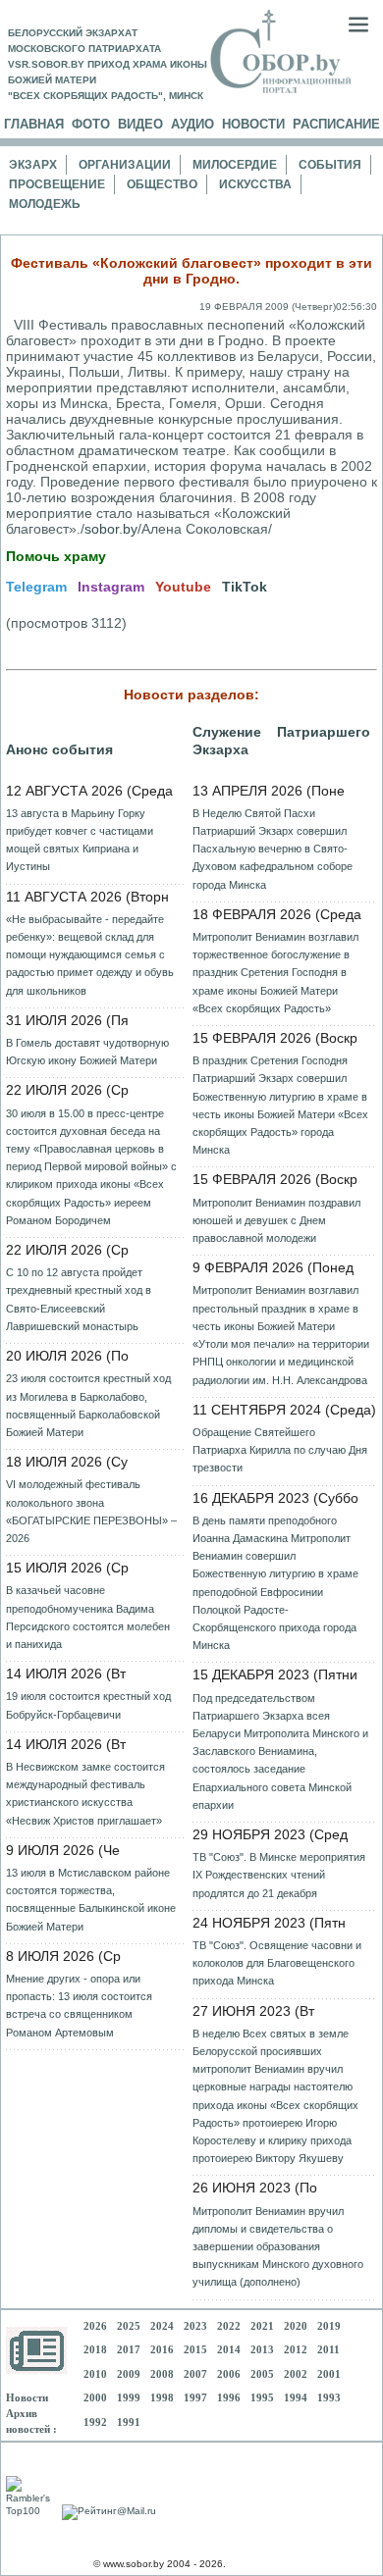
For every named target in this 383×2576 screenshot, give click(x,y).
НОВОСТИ (253, 124)
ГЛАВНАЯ (34, 124)
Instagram (111, 587)
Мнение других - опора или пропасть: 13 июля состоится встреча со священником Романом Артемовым (79, 2006)
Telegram (36, 587)
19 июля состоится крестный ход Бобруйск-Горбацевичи (88, 1705)
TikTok (245, 587)
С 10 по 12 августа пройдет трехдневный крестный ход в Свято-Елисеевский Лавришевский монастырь (79, 1299)
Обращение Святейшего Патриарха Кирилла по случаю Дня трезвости (280, 1450)
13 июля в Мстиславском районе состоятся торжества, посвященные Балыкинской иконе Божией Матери (91, 1900)
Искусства (255, 184)
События (330, 165)
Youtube (183, 587)
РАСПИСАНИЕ (336, 124)
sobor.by (111, 529)
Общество (162, 184)
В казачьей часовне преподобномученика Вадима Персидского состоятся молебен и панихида (88, 1617)
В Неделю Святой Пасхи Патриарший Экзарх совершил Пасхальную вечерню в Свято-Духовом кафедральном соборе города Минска (273, 849)
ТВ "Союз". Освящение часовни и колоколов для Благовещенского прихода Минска (277, 1963)
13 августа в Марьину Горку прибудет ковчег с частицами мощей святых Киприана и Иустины (80, 840)
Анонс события (59, 749)
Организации (125, 165)
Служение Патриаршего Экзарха (281, 741)
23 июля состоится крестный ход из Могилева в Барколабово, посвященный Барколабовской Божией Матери (88, 1405)
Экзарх (33, 165)
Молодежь (45, 204)
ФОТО (91, 124)
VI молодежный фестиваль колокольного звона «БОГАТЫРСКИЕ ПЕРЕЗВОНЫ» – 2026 (91, 1511)
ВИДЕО (140, 124)
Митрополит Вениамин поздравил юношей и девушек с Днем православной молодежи (276, 1220)
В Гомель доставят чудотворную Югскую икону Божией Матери (87, 1052)
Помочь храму (56, 556)
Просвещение (57, 184)
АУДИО (192, 124)
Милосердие (235, 165)
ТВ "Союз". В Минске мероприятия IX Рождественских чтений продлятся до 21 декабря (279, 1875)
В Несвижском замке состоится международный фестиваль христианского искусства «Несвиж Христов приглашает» (85, 1794)
